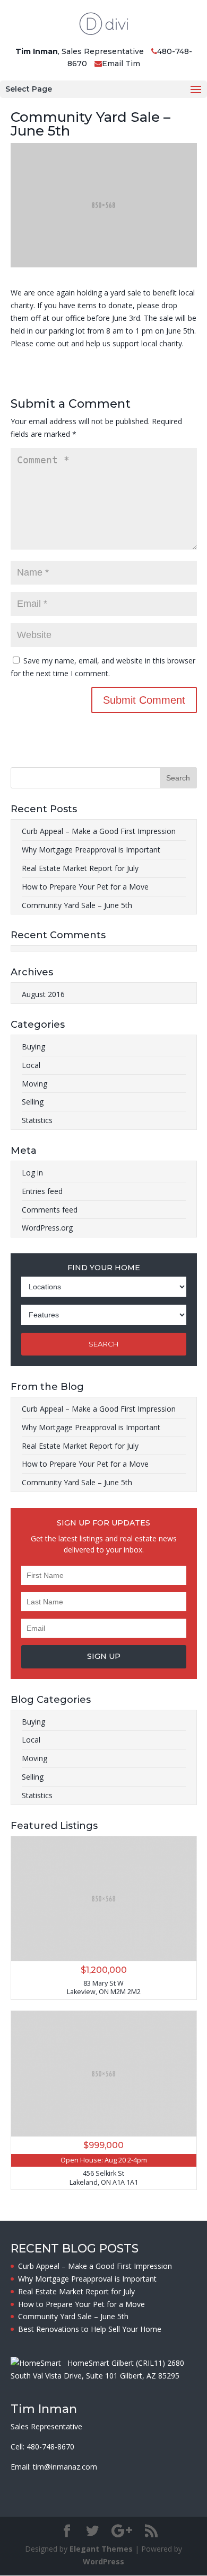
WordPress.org (47, 1228)
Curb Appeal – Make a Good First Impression (99, 831)
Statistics (37, 1120)
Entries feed (42, 1191)
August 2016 (43, 994)
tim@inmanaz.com (65, 2467)
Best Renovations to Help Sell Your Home (90, 2329)
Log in (32, 1173)
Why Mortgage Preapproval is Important (91, 850)
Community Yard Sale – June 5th (77, 905)
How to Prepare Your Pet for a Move (85, 887)
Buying (33, 1047)
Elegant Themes (101, 2549)
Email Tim (121, 64)
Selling (33, 1102)
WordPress (103, 2561)
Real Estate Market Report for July (80, 868)
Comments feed (50, 1210)
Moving (34, 1084)
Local (31, 1065)
